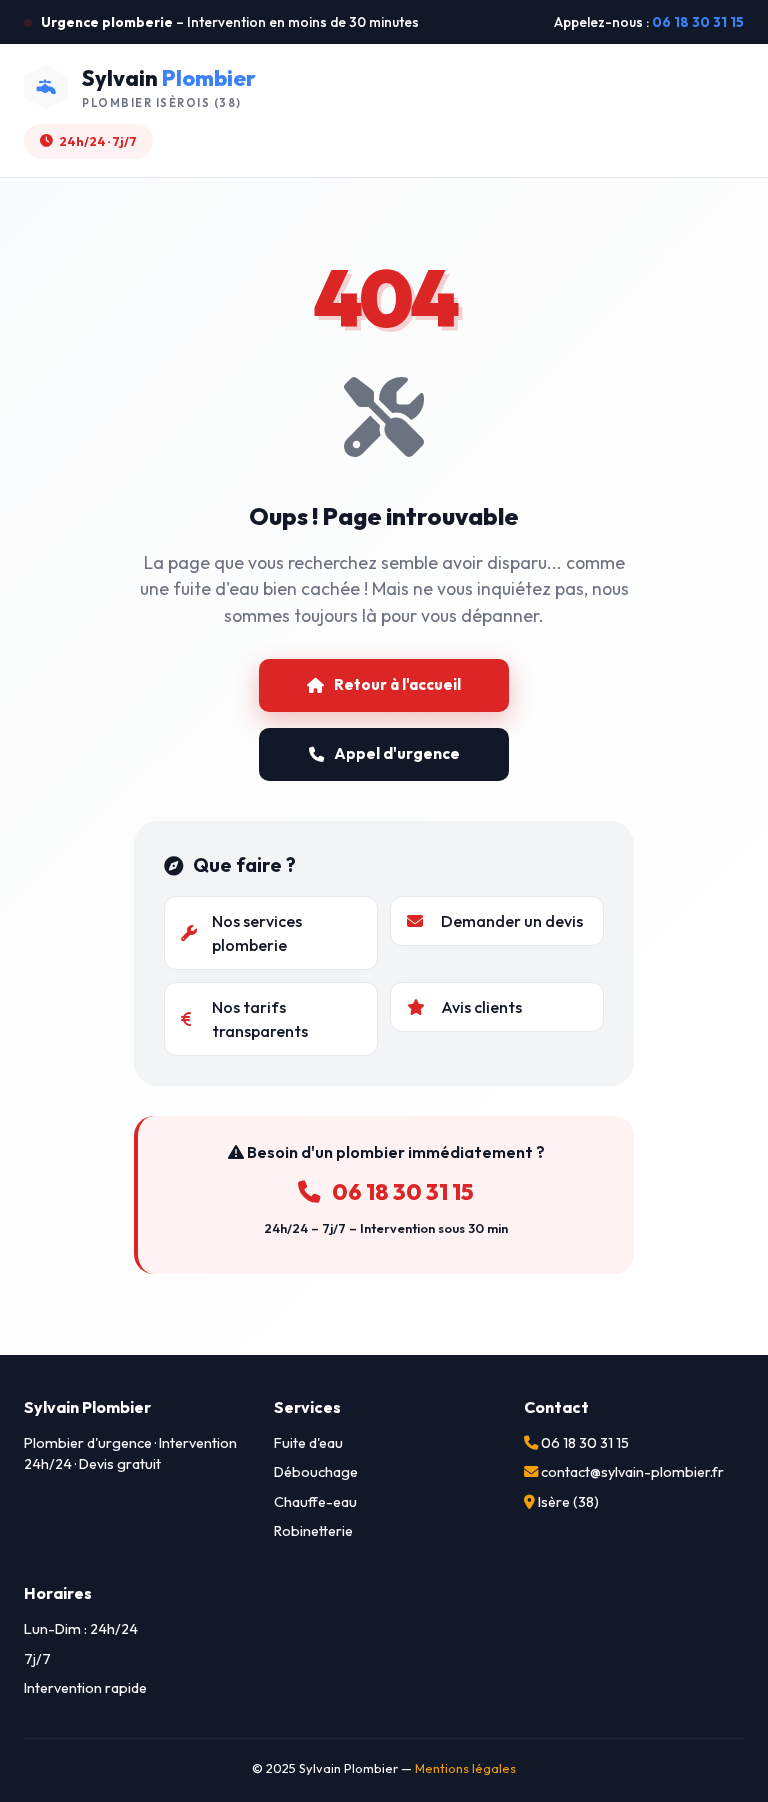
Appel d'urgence (397, 753)
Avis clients (481, 1007)
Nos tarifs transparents (260, 1019)
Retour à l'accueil (397, 684)
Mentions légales (465, 1768)
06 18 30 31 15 (698, 22)
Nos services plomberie (257, 933)
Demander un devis (512, 921)
